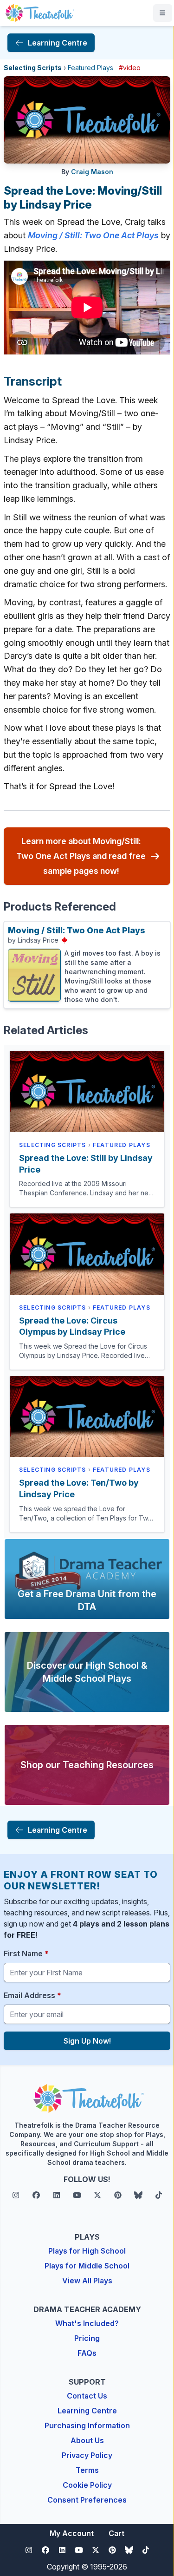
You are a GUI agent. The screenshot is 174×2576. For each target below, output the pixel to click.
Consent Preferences (87, 2500)
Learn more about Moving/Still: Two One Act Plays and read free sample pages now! (81, 856)
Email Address (32, 1995)
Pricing (87, 2338)
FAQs (87, 2353)
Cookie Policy (87, 2485)
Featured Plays (90, 68)
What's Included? (87, 2323)
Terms (87, 2470)
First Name (26, 1953)
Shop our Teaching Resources (87, 1765)
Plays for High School (87, 2251)
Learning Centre (87, 2411)
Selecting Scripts (33, 68)
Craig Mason (92, 172)
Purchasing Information (87, 2425)
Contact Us (87, 2396)
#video (130, 68)
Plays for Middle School (87, 2266)
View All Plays (87, 2281)
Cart (116, 2533)
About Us (87, 2440)
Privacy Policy (87, 2455)
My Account (72, 2533)
